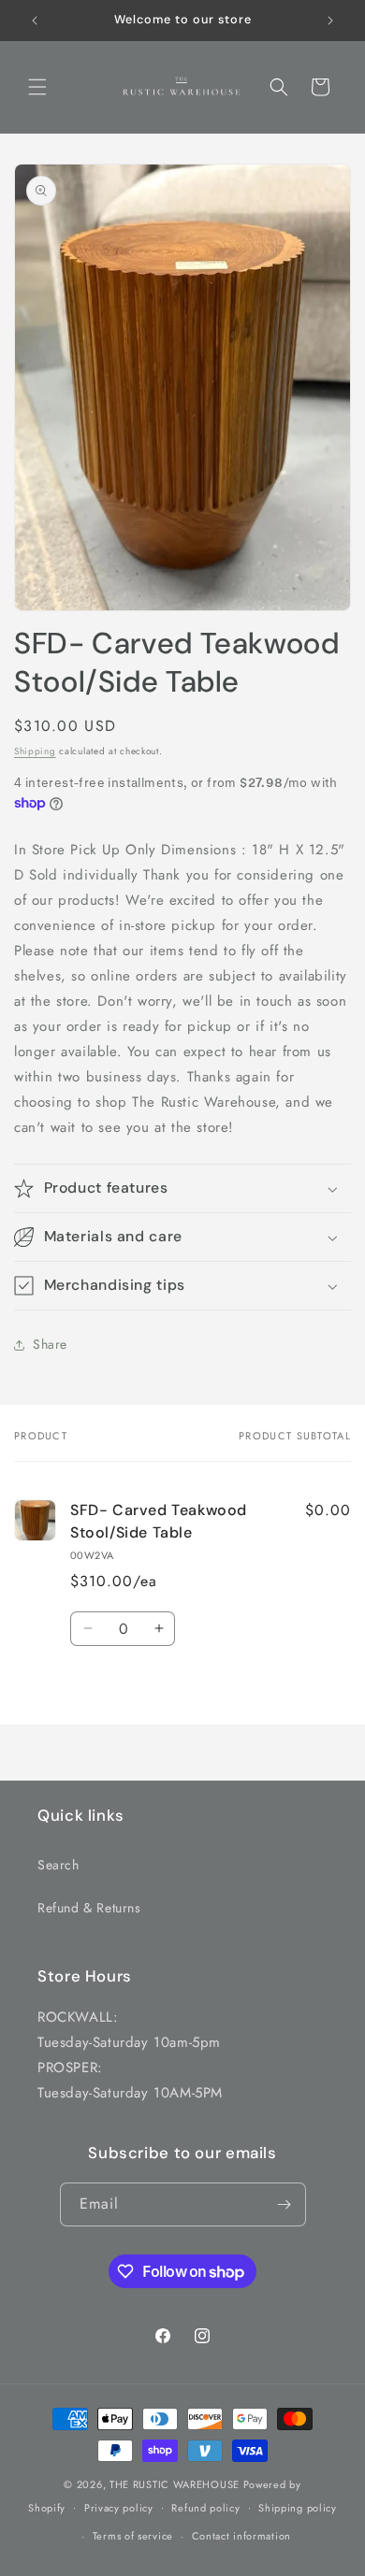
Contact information (241, 2536)
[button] (37, 87)
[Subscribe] (285, 2204)
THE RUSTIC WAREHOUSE (175, 2484)
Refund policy (205, 2508)
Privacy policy (119, 2508)
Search (58, 1865)
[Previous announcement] (35, 21)
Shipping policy (298, 2508)
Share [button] (50, 1344)
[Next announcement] (330, 21)
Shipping (35, 751)
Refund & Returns (89, 1908)
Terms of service (133, 2536)
